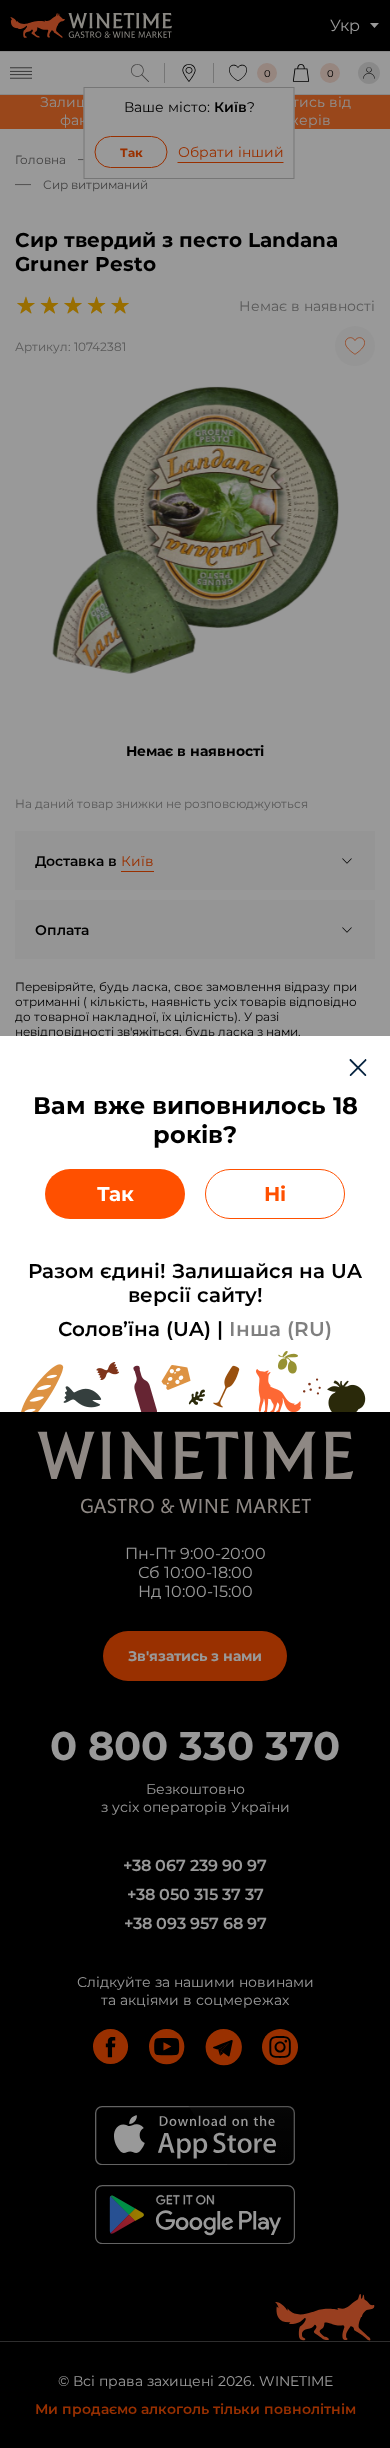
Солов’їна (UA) (134, 1329)
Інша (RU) (280, 1329)
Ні (275, 1194)
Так (115, 1194)
